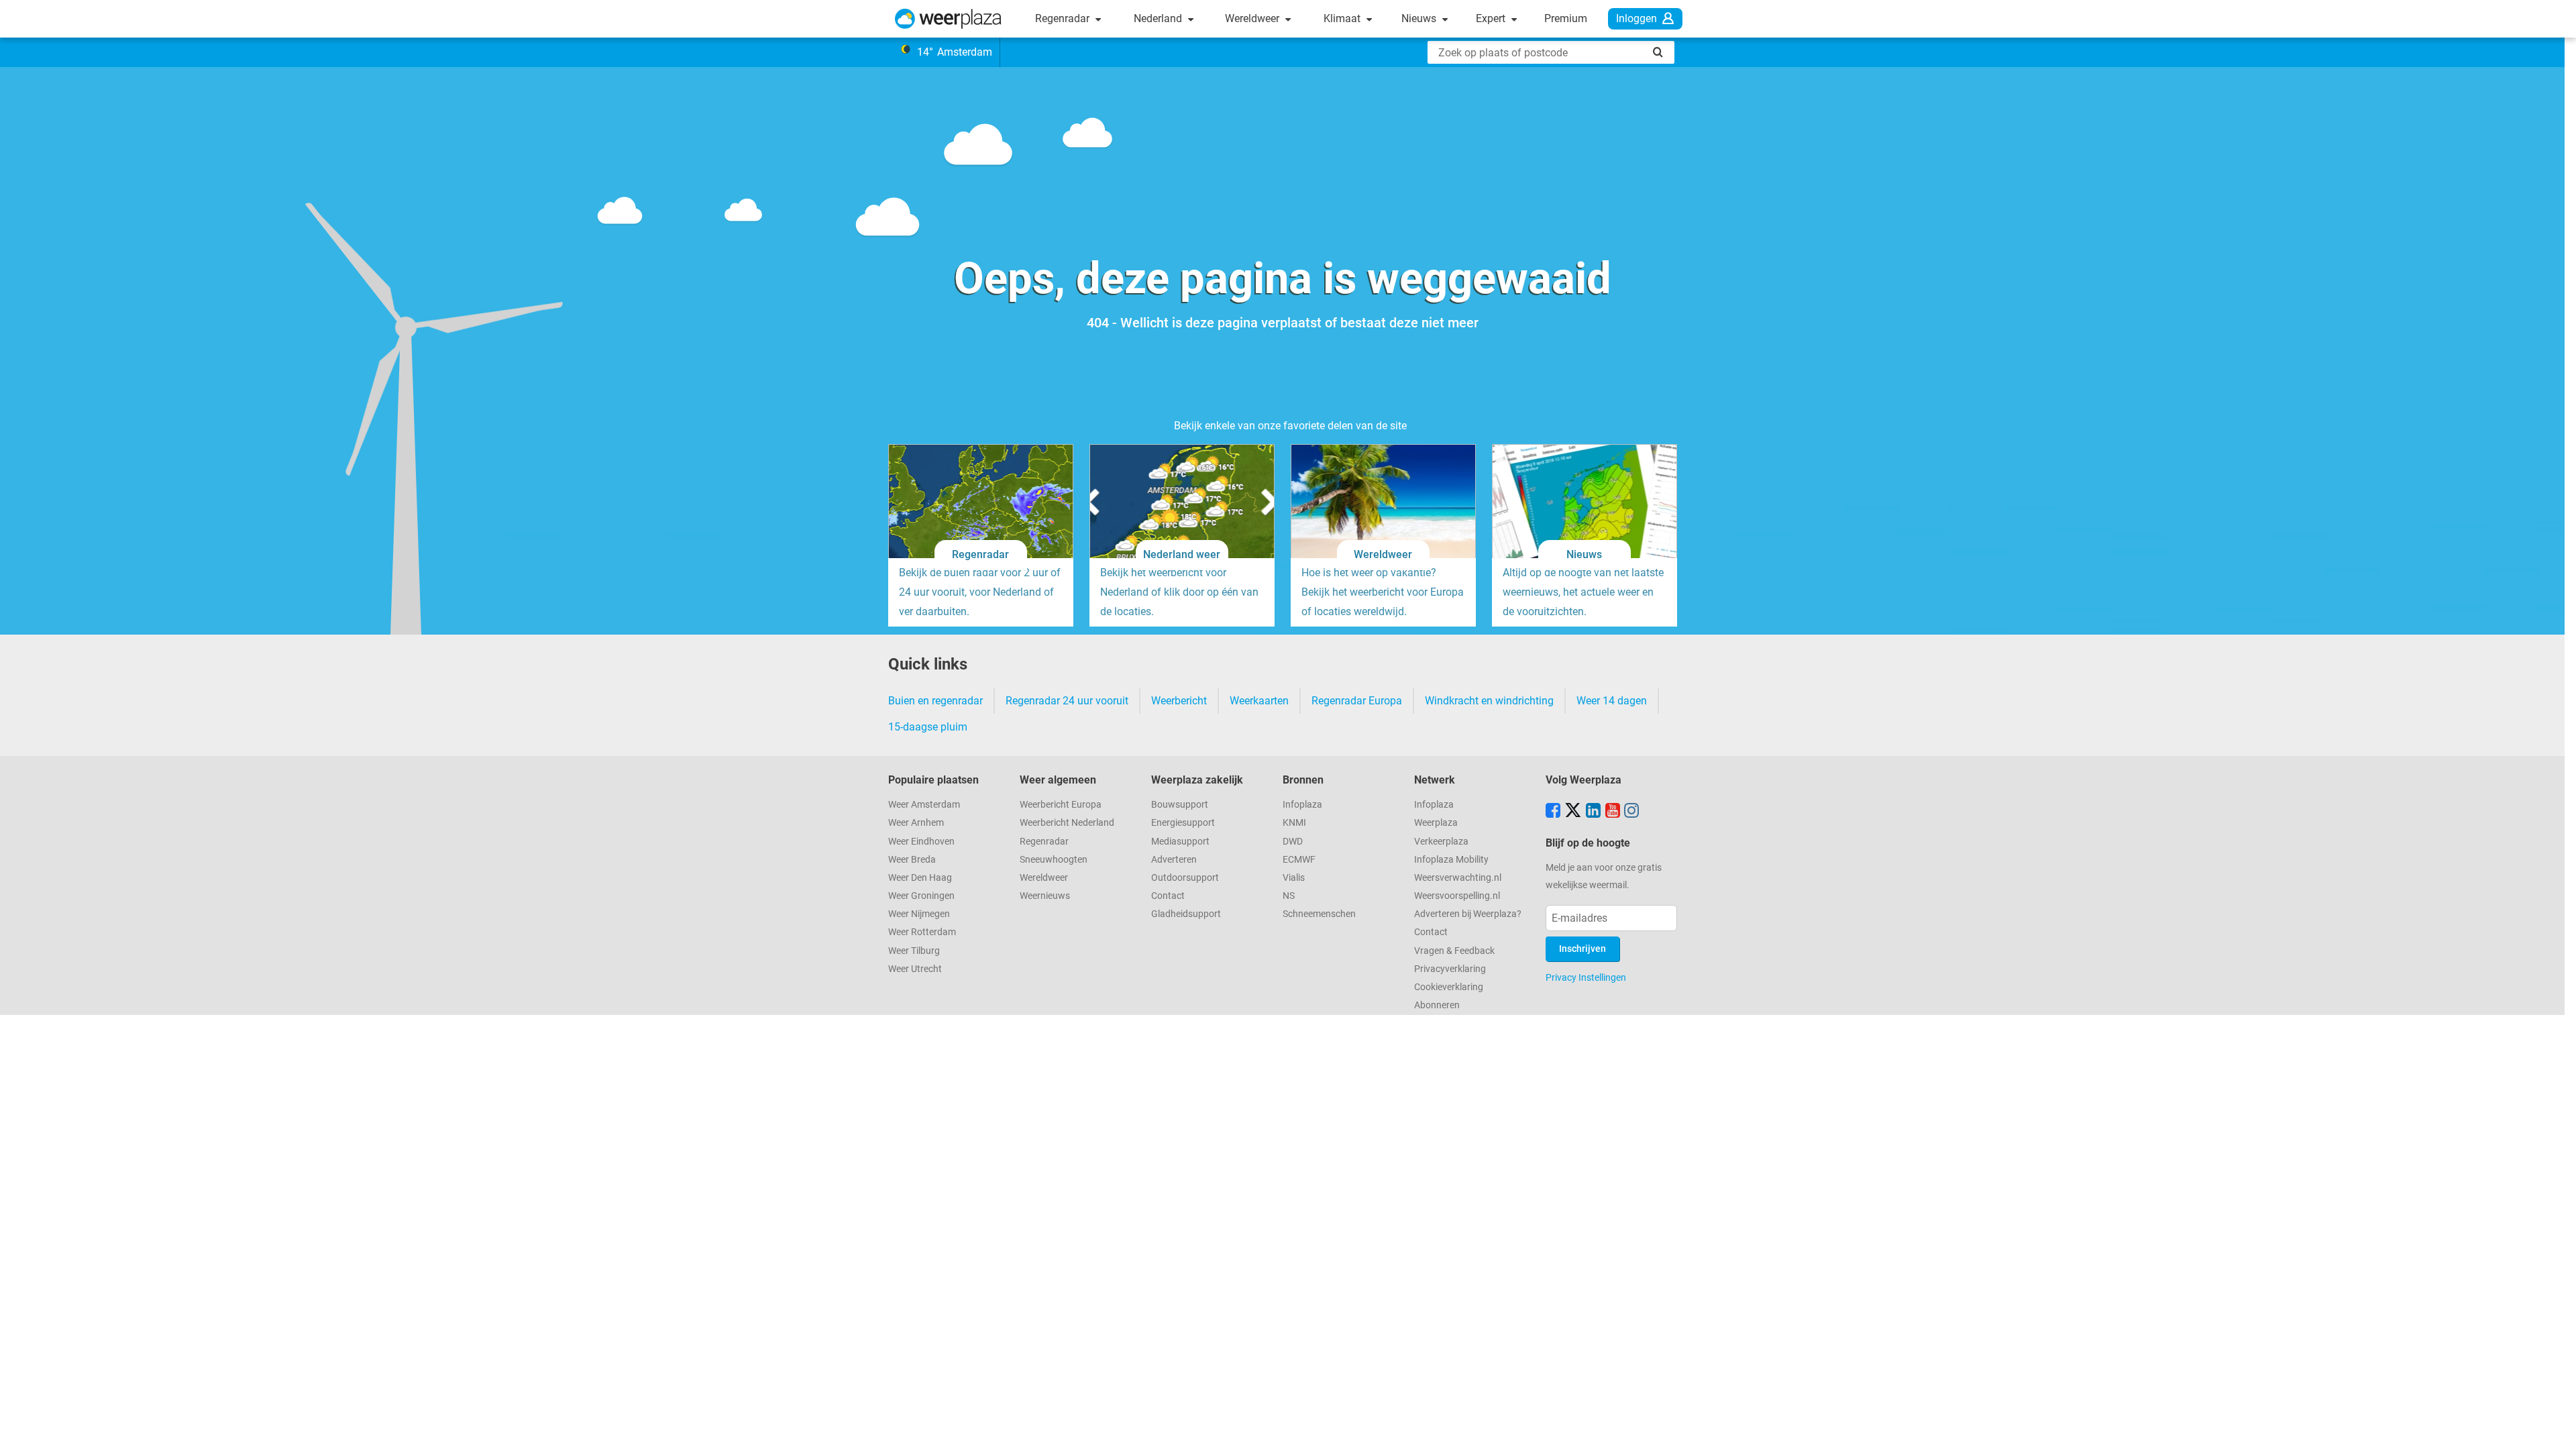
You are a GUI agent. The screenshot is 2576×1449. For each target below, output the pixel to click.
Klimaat (1343, 18)
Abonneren (1437, 1005)
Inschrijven (1582, 949)
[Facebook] (1553, 812)
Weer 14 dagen (1612, 701)
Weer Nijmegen (919, 914)
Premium (1566, 18)
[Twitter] (1573, 812)
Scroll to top (2555, 1428)
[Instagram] (1631, 812)
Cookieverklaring (1449, 987)
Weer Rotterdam (922, 932)
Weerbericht (1179, 701)
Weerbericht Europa (1061, 805)
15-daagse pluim (928, 727)
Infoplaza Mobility (1451, 860)
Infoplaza (1302, 805)
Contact (1168, 896)
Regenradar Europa (1357, 701)
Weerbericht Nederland (1067, 823)
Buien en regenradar (935, 701)
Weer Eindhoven (921, 842)
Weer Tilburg (914, 951)
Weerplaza (1436, 823)
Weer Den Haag (920, 878)
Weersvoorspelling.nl (1457, 896)
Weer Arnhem (916, 823)
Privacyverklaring (1450, 969)
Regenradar (1064, 18)
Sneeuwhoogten (1054, 860)
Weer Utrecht (915, 969)
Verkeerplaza (1441, 842)
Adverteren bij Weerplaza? (1468, 914)
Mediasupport (1180, 842)
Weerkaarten (1259, 701)
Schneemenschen (1319, 914)
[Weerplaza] (948, 19)
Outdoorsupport (1185, 878)
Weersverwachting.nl (1458, 878)
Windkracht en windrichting (1489, 701)
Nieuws (1420, 18)
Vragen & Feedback (1454, 951)
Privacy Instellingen (1586, 977)
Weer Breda (912, 860)
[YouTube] (1613, 812)
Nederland (1159, 18)
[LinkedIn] (1593, 812)
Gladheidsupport (1186, 914)
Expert (1492, 18)
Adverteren (1174, 860)
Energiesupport (1183, 823)
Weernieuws (1045, 896)
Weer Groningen (921, 896)
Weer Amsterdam (924, 805)
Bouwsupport (1180, 805)
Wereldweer (1253, 18)
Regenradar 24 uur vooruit (1067, 701)
